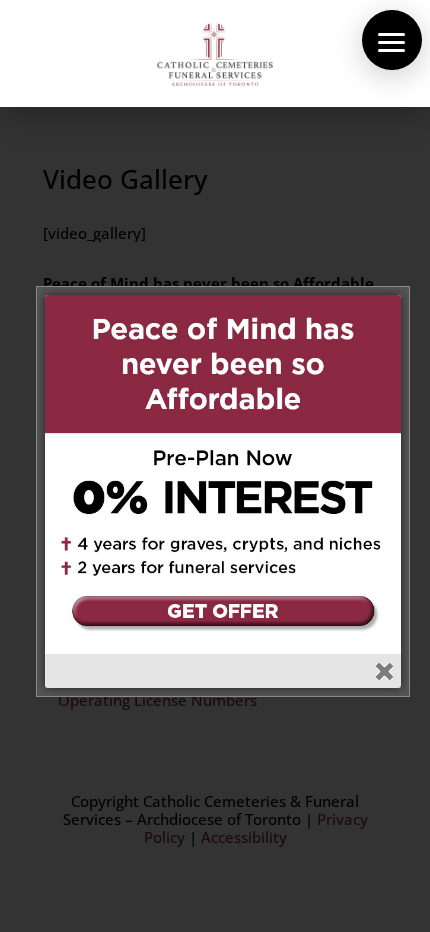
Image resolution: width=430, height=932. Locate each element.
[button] (392, 40)
